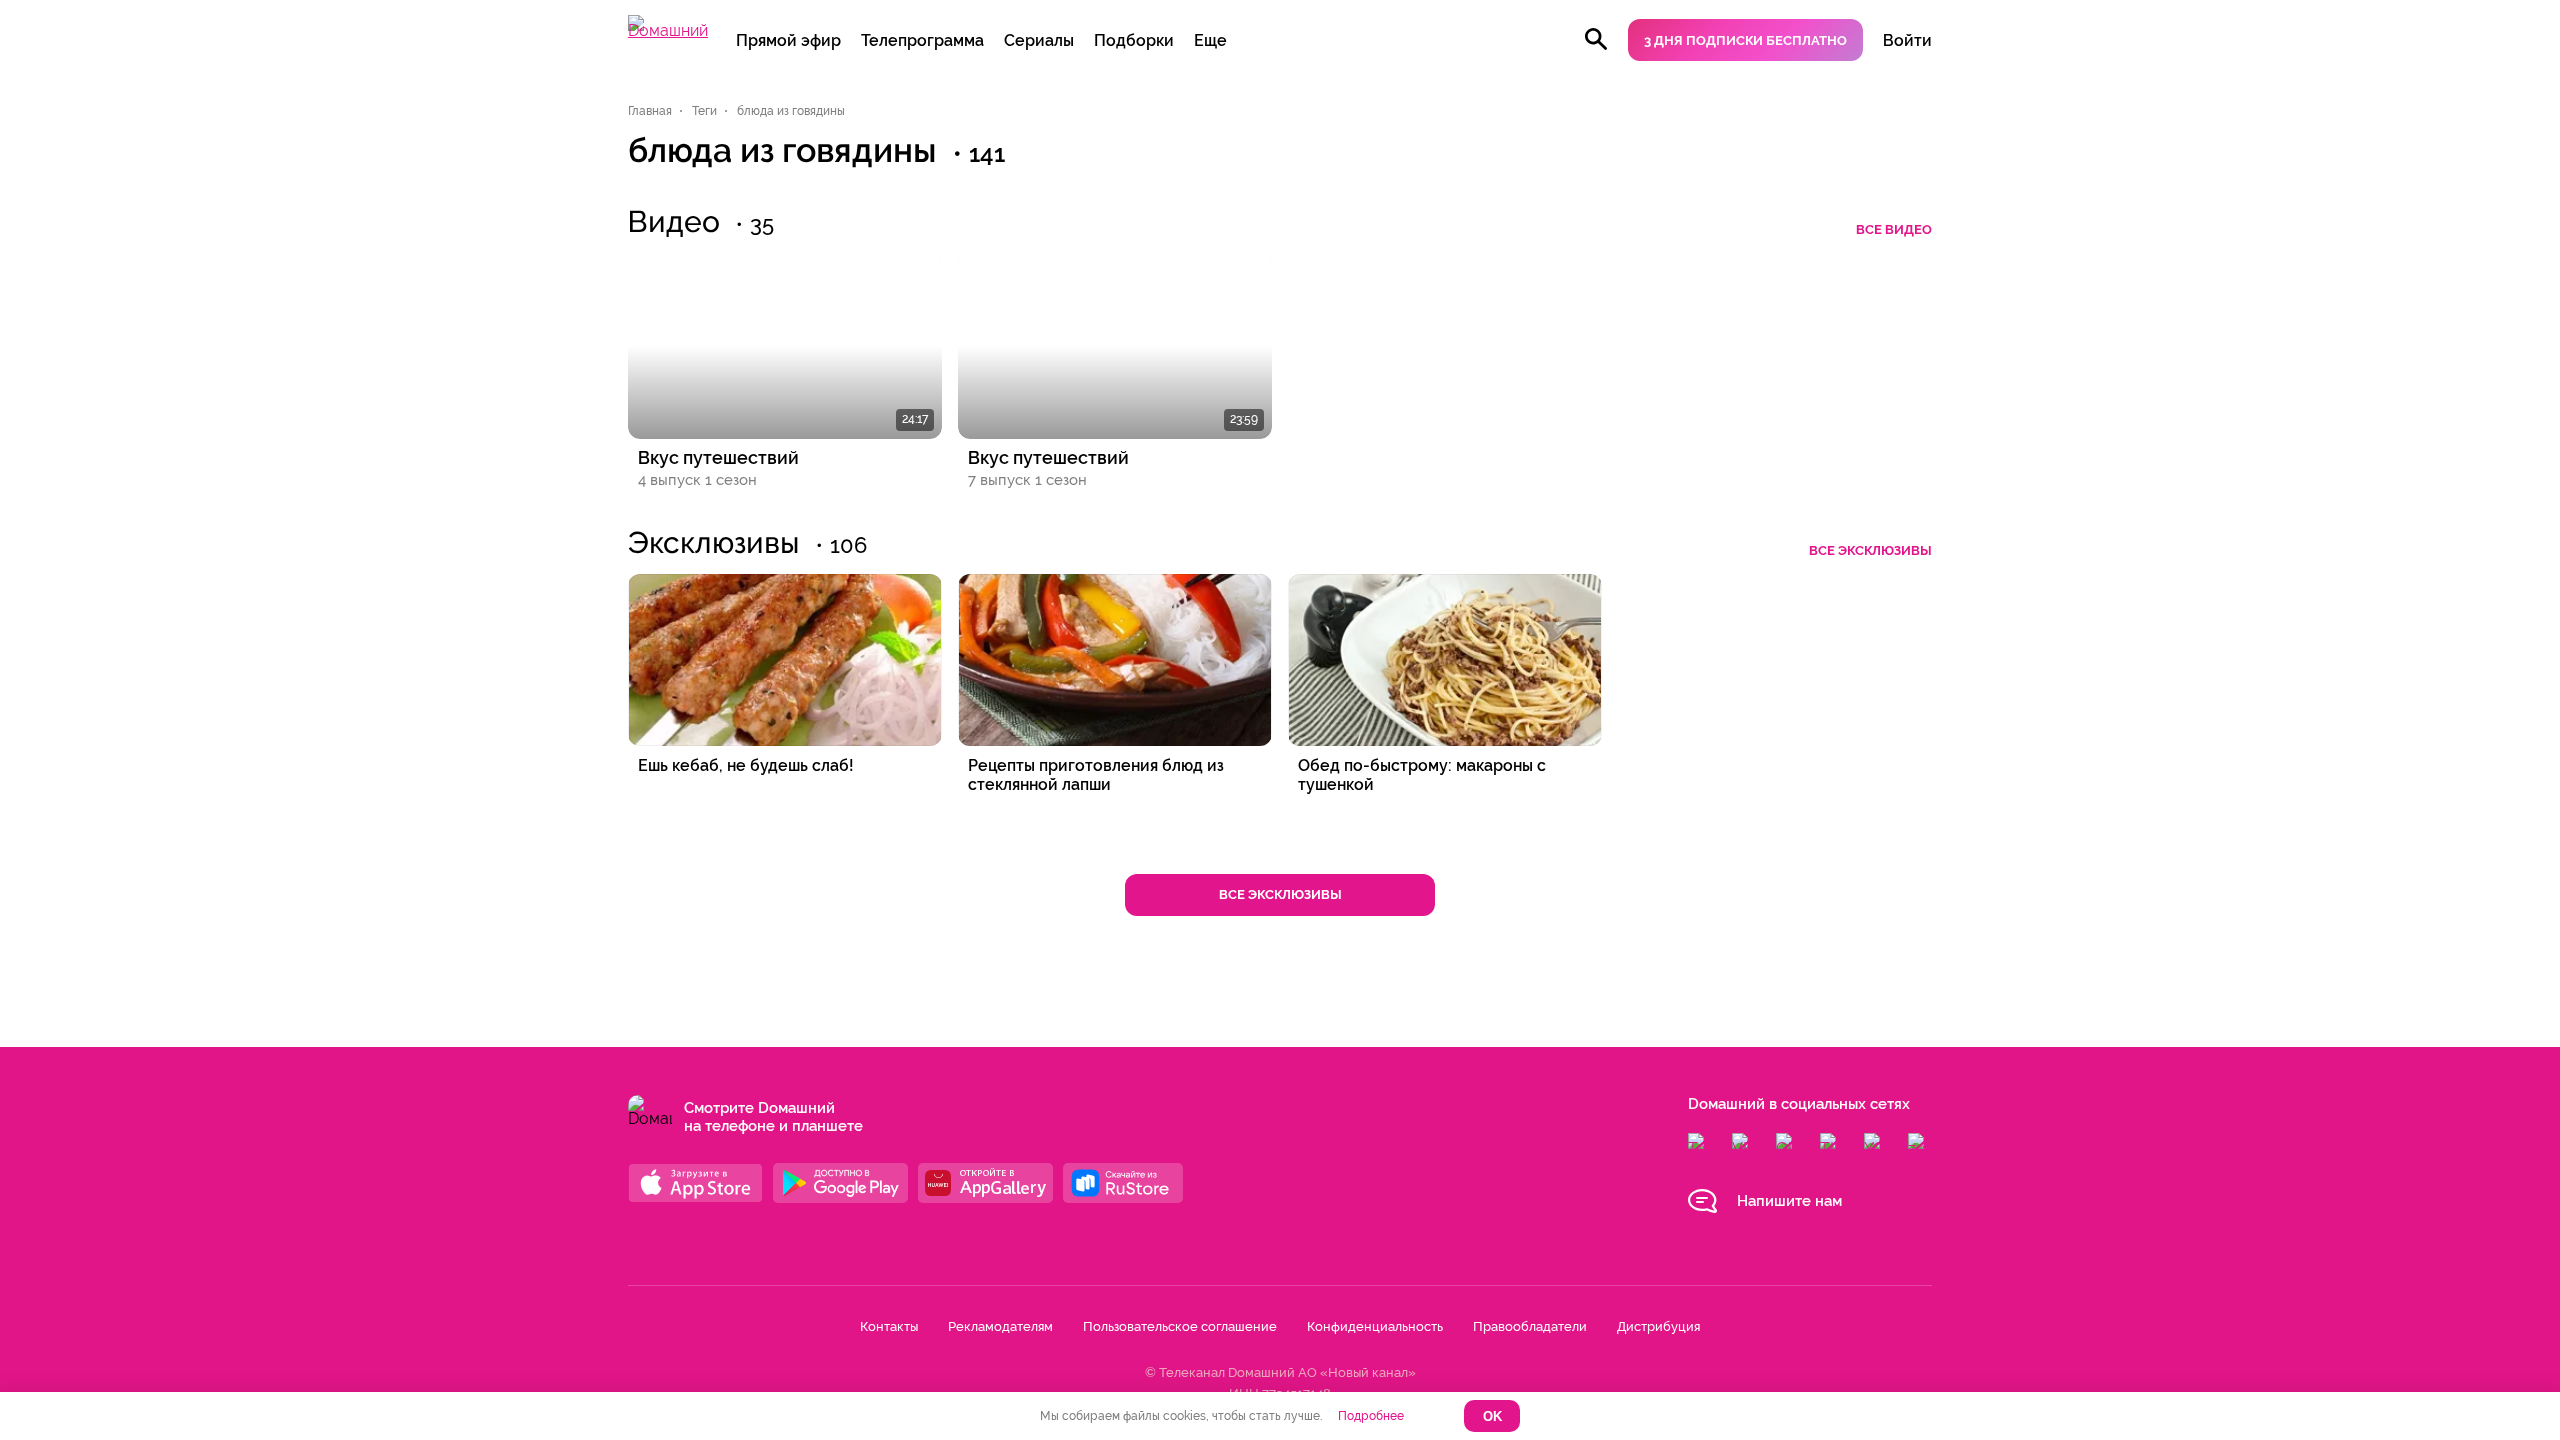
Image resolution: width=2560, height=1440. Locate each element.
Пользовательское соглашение (1180, 1326)
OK (1492, 1416)
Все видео (1894, 229)
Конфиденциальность (1375, 1326)
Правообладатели (1530, 1326)
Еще (1210, 40)
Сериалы (1039, 40)
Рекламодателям (1000, 1326)
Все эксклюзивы (1870, 550)
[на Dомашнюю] (668, 30)
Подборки (1134, 40)
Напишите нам (1789, 1201)
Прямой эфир (788, 40)
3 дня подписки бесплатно (1745, 40)
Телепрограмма (922, 40)
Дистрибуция (1658, 1326)
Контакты (889, 1326)
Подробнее (1371, 1416)
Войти (1907, 40)
